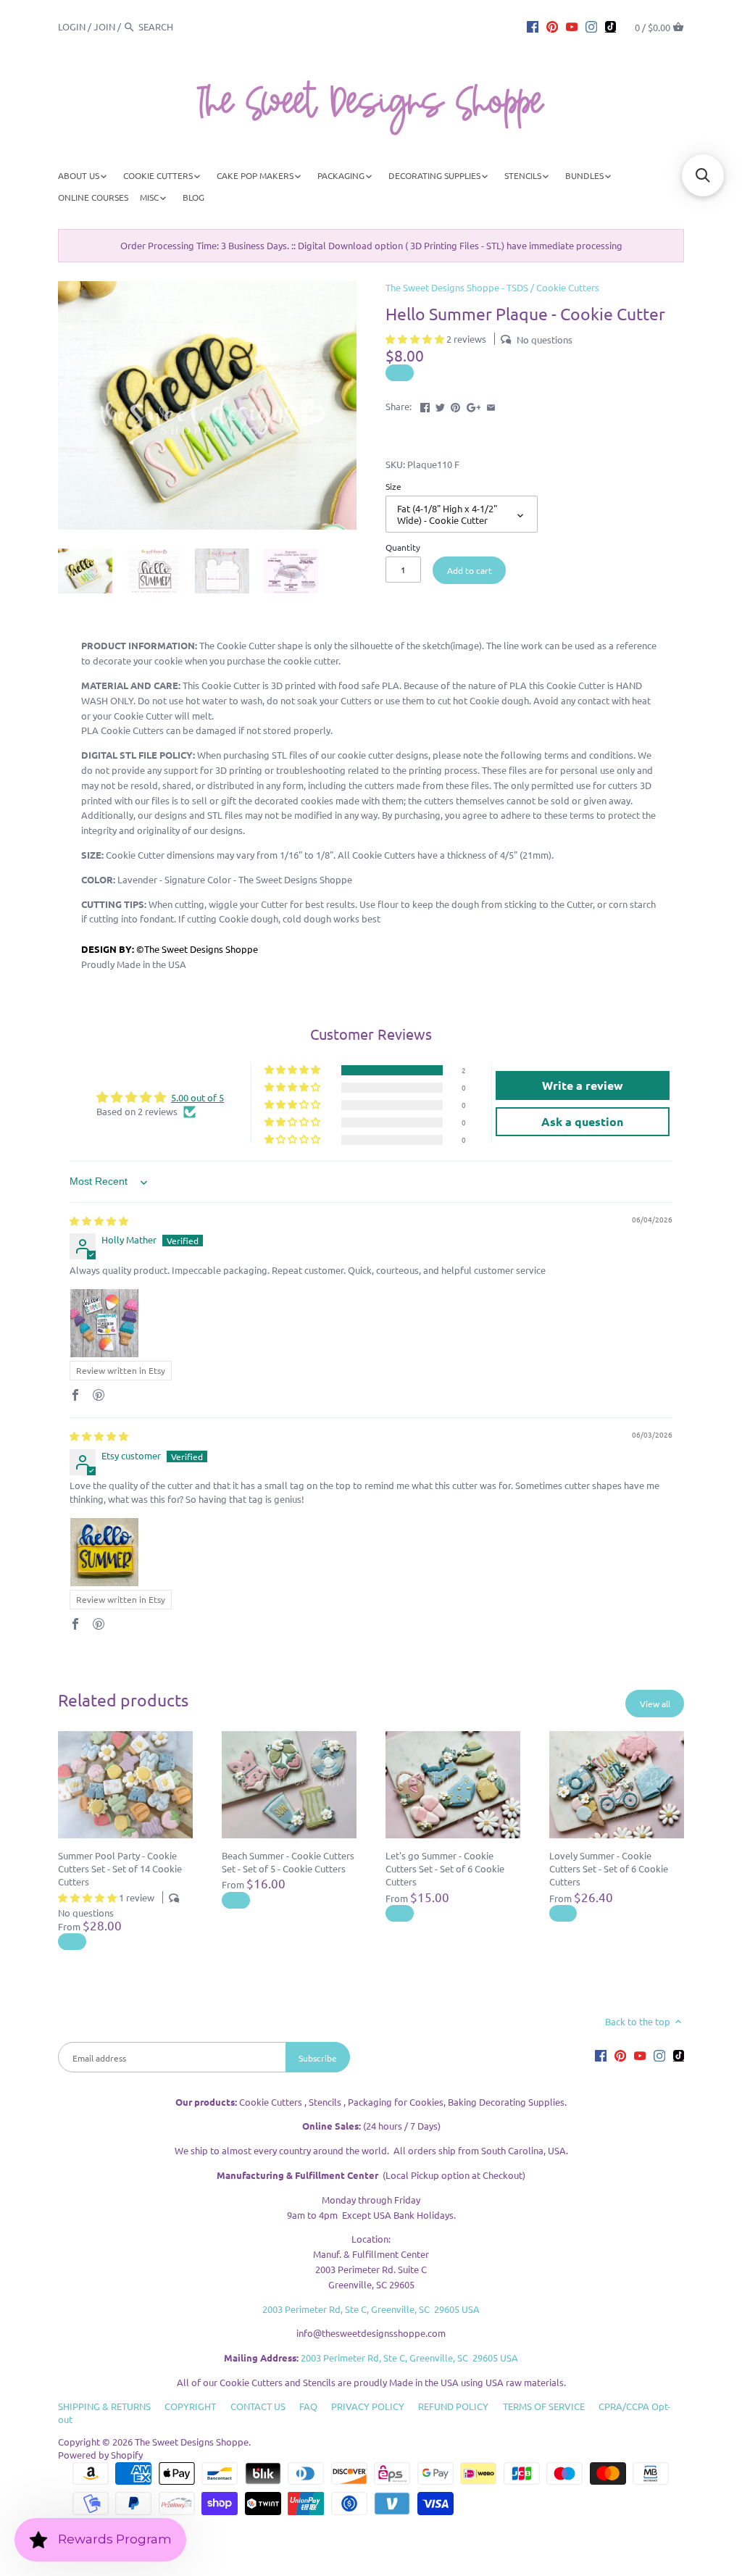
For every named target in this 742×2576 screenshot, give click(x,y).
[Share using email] (491, 405)
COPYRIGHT (190, 2406)
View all (655, 1704)
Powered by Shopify (100, 2455)
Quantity (403, 547)
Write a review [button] (583, 1085)
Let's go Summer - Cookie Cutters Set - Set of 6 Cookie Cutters (445, 1868)
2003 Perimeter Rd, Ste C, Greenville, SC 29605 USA (371, 2309)
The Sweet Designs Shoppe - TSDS (457, 287)
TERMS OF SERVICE (544, 2406)
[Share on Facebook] (425, 405)
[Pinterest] (552, 26)
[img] (99, 1221)
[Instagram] (591, 26)
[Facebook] (533, 26)
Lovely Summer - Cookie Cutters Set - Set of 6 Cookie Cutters (609, 1868)
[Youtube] (572, 26)
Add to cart (470, 570)
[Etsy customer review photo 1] (104, 1552)
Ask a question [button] (582, 1121)
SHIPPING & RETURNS (104, 2406)
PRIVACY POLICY (368, 2406)
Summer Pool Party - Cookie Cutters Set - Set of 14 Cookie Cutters (120, 1868)
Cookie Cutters (568, 287)
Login (72, 26)
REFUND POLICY (453, 2406)
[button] (416, 339)
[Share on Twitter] (440, 405)
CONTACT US (258, 2406)
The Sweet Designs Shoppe (192, 2442)
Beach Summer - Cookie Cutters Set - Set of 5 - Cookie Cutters (288, 1862)
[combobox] (178, 26)
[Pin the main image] (455, 405)
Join (104, 26)
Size (393, 486)
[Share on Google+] (474, 405)
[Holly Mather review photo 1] (104, 1323)
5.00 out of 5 (197, 1097)
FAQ (308, 2406)
